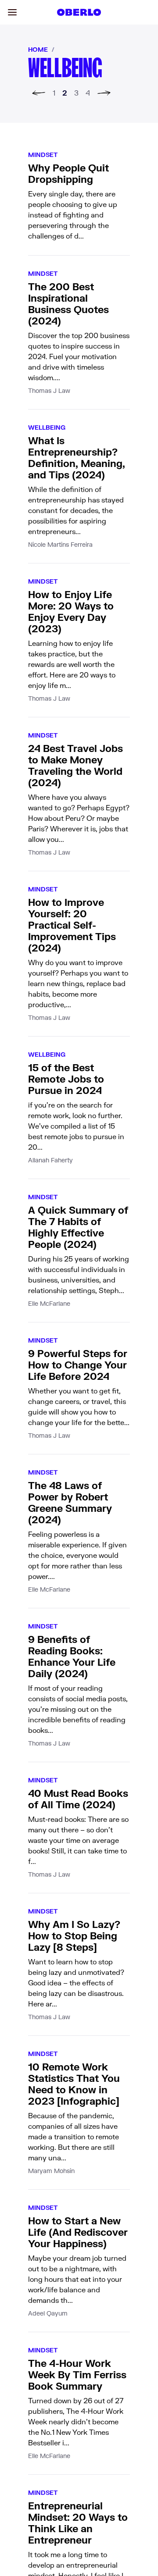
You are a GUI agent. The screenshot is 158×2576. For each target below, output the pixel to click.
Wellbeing (47, 427)
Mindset (43, 155)
